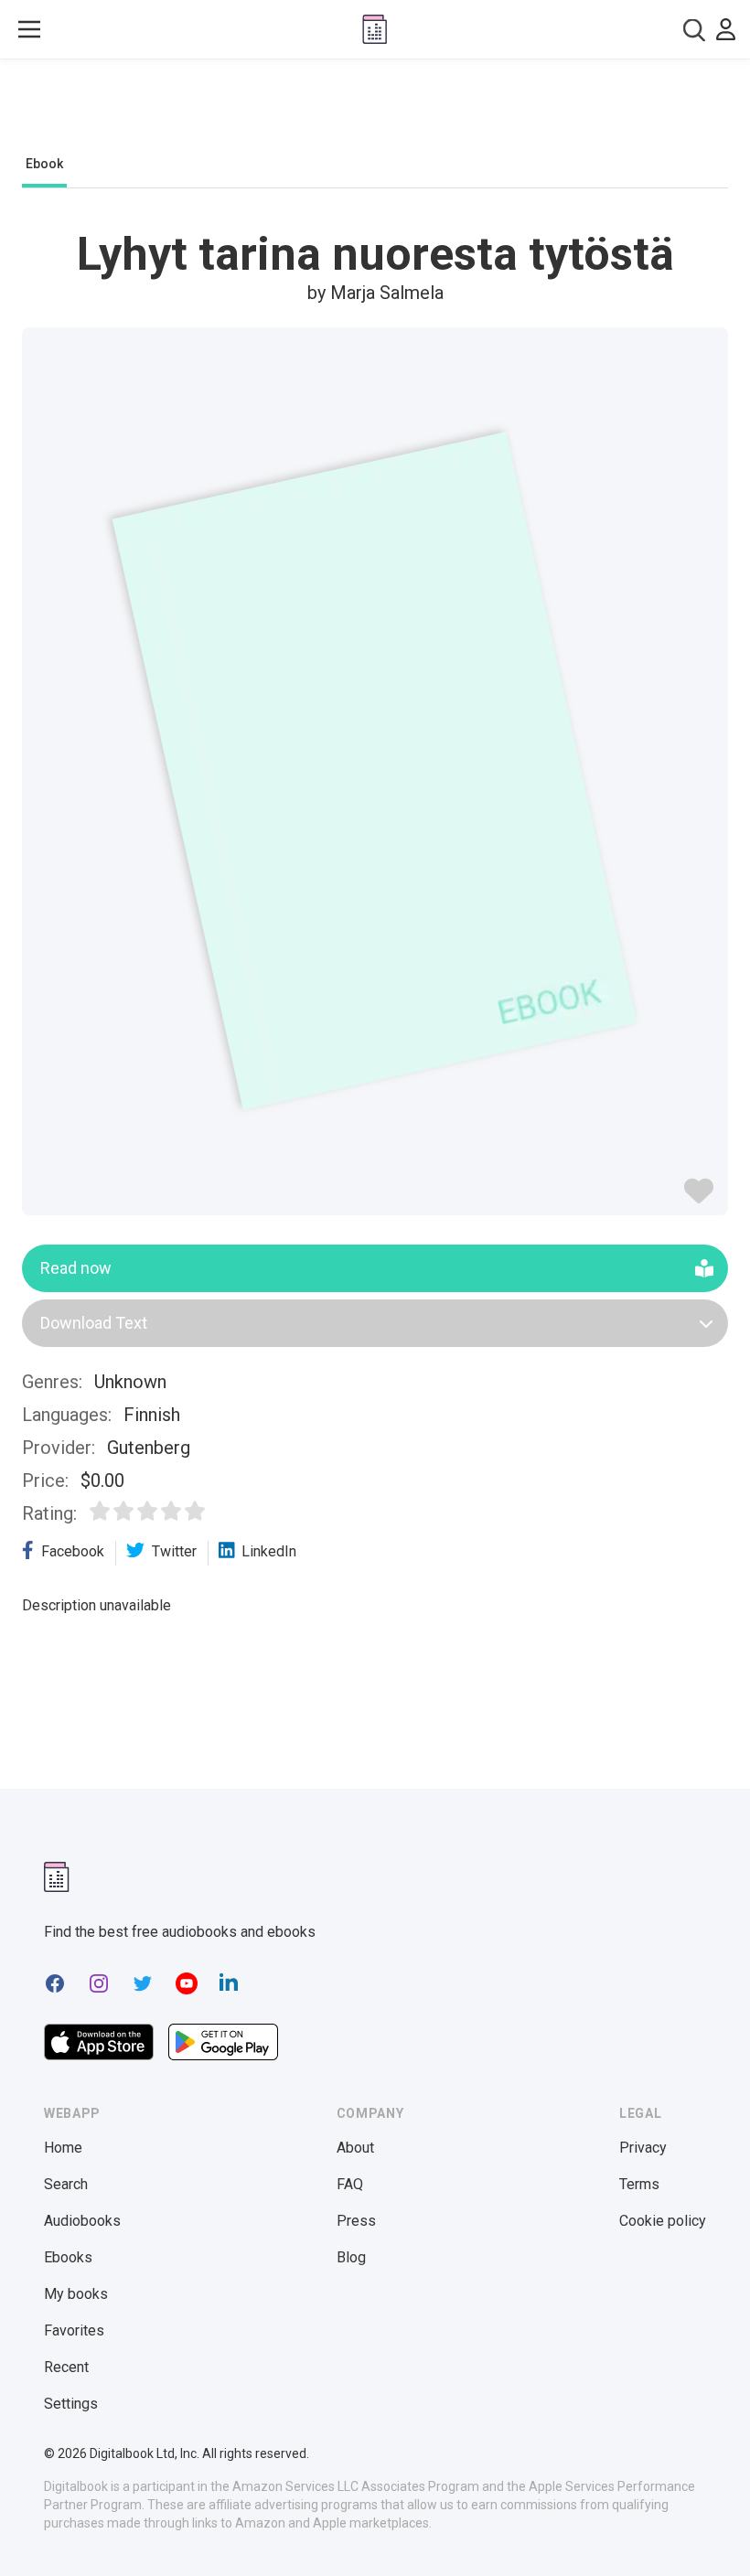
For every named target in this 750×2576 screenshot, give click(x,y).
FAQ (350, 2184)
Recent (66, 2367)
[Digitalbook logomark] (57, 1877)
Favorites (74, 2330)
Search (66, 2184)
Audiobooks (82, 2221)
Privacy (643, 2148)
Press (356, 2221)
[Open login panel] (726, 29)
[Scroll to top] (702, 2528)
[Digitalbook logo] (375, 29)
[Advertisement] (375, 112)
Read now (76, 1268)
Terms (639, 2184)
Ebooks (68, 2257)
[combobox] (694, 30)
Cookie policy (663, 2221)
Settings (71, 2404)
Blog (351, 2257)
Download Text (94, 1323)
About (355, 2148)
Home (63, 2148)
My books (76, 2294)
